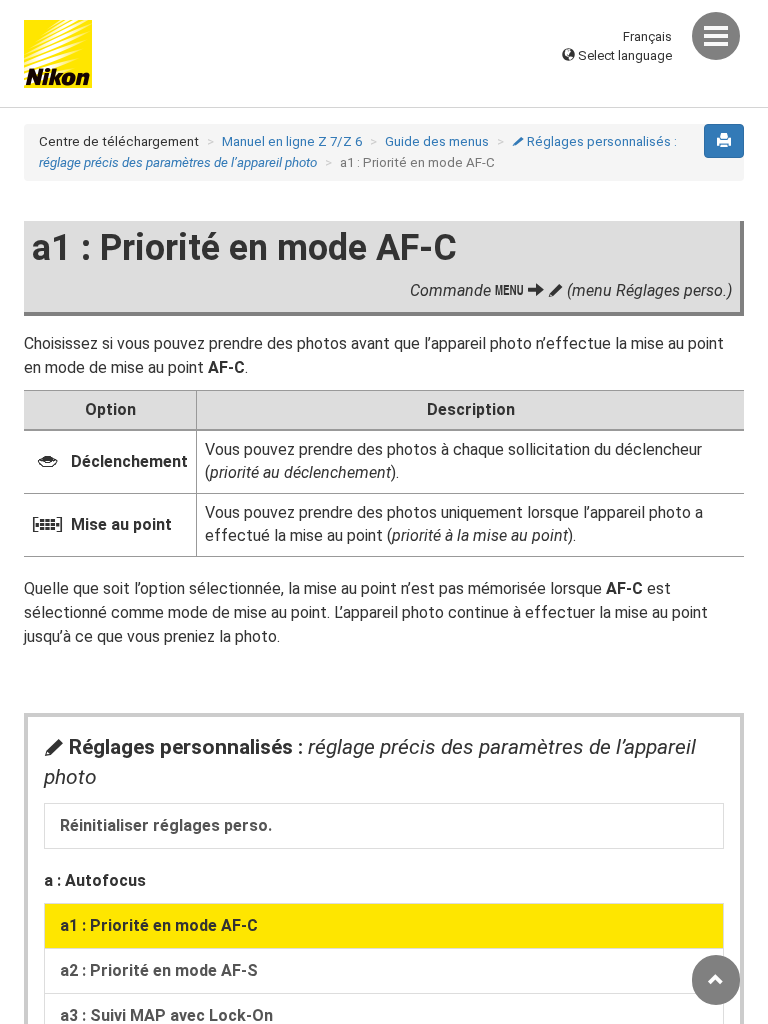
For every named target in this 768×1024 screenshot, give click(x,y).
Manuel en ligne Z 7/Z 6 (292, 141)
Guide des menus (437, 141)
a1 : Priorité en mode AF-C (159, 925)
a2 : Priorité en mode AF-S (159, 970)
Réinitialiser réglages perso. (166, 825)
